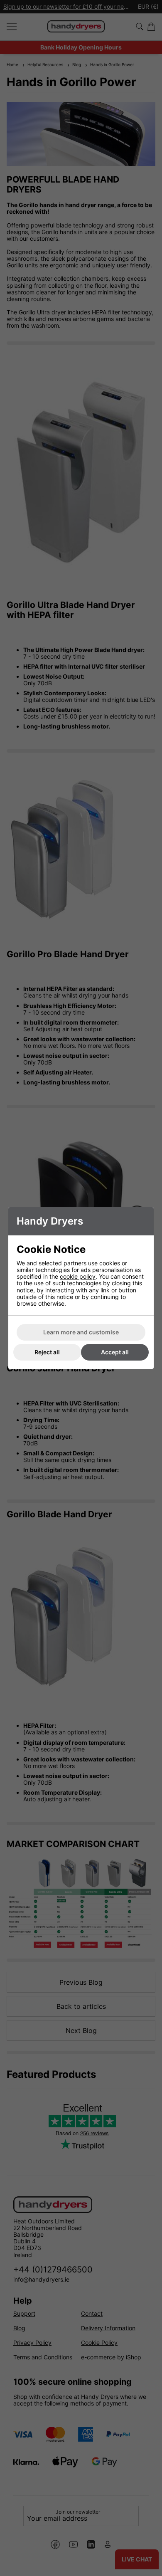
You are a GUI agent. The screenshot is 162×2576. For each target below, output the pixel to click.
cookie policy (78, 1276)
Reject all (47, 1352)
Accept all (115, 1352)
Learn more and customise (81, 1332)
